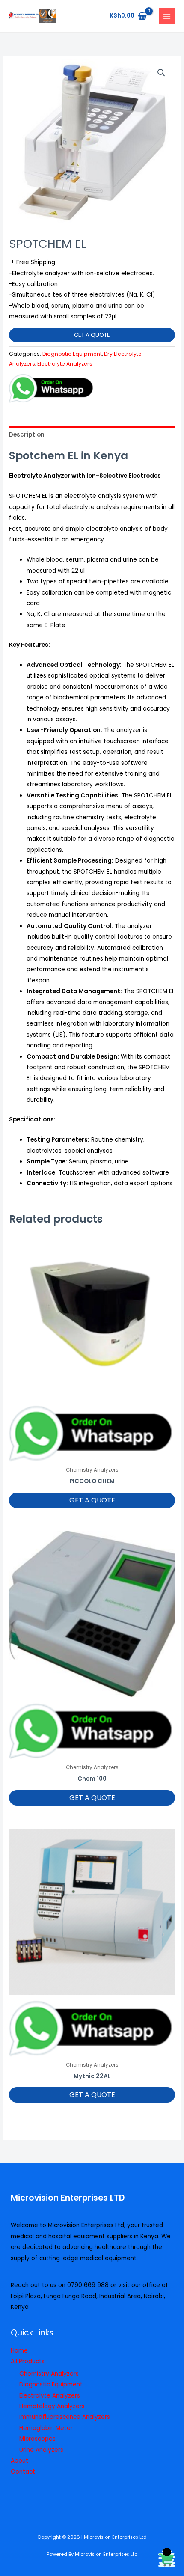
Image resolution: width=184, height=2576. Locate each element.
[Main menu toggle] (167, 16)
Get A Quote (92, 335)
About (19, 2461)
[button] (161, 73)
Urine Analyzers (41, 2450)
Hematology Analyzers (52, 2406)
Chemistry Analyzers (49, 2374)
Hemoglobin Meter (46, 2428)
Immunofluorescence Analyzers (65, 2417)
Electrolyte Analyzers (65, 364)
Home (19, 2351)
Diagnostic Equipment (72, 354)
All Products (28, 2361)
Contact (23, 2472)
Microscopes (37, 2439)
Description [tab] (27, 435)
